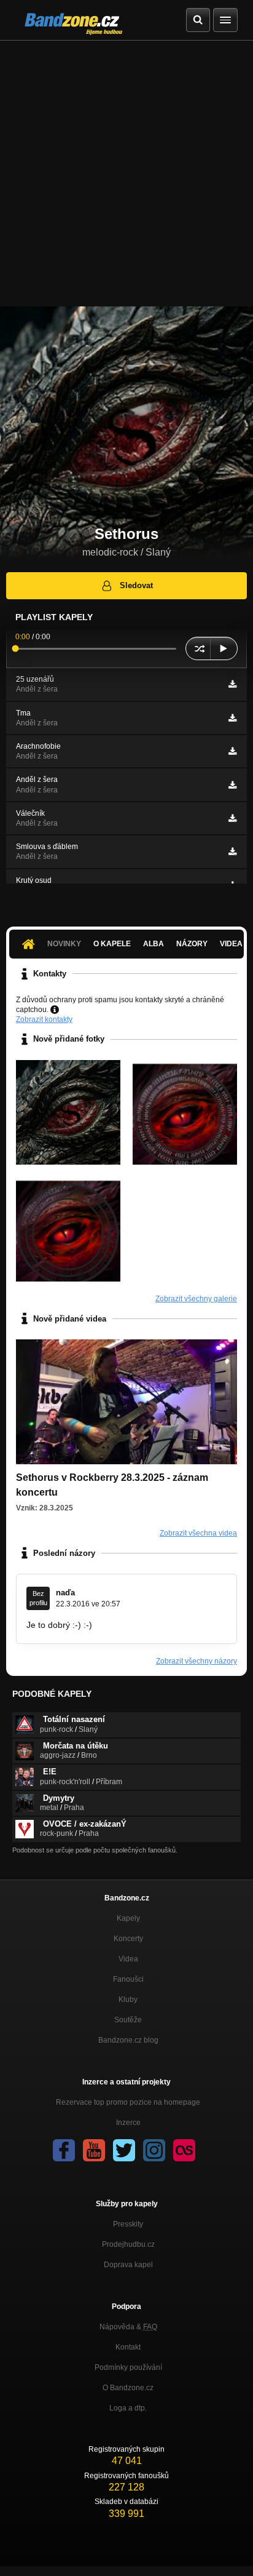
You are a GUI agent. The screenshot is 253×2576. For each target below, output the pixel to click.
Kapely (128, 1918)
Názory (192, 944)
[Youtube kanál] (94, 2150)
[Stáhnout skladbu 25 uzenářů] (232, 684)
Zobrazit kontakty (44, 1019)
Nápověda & (128, 2327)
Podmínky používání (128, 2367)
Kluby (128, 2000)
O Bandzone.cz (128, 2388)
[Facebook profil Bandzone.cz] (64, 2150)
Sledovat (136, 585)
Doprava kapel (128, 2265)
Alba (154, 944)
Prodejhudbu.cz (128, 2244)
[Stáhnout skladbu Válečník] (232, 818)
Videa (128, 1959)
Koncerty (128, 1939)
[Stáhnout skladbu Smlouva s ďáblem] (232, 851)
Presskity (128, 2224)
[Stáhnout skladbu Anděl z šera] (232, 785)
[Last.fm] (184, 2150)
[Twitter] (124, 2150)
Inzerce (128, 2123)
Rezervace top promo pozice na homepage (128, 2102)
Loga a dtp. (128, 2408)
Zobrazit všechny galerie (196, 1299)
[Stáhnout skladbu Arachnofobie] (232, 751)
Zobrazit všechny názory (197, 1661)
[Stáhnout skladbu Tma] (232, 718)
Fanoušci (128, 1979)
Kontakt (128, 2347)
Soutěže (128, 2020)
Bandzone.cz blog (128, 2040)
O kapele (112, 944)
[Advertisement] (126, 173)
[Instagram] (154, 2150)
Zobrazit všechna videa (198, 1533)
